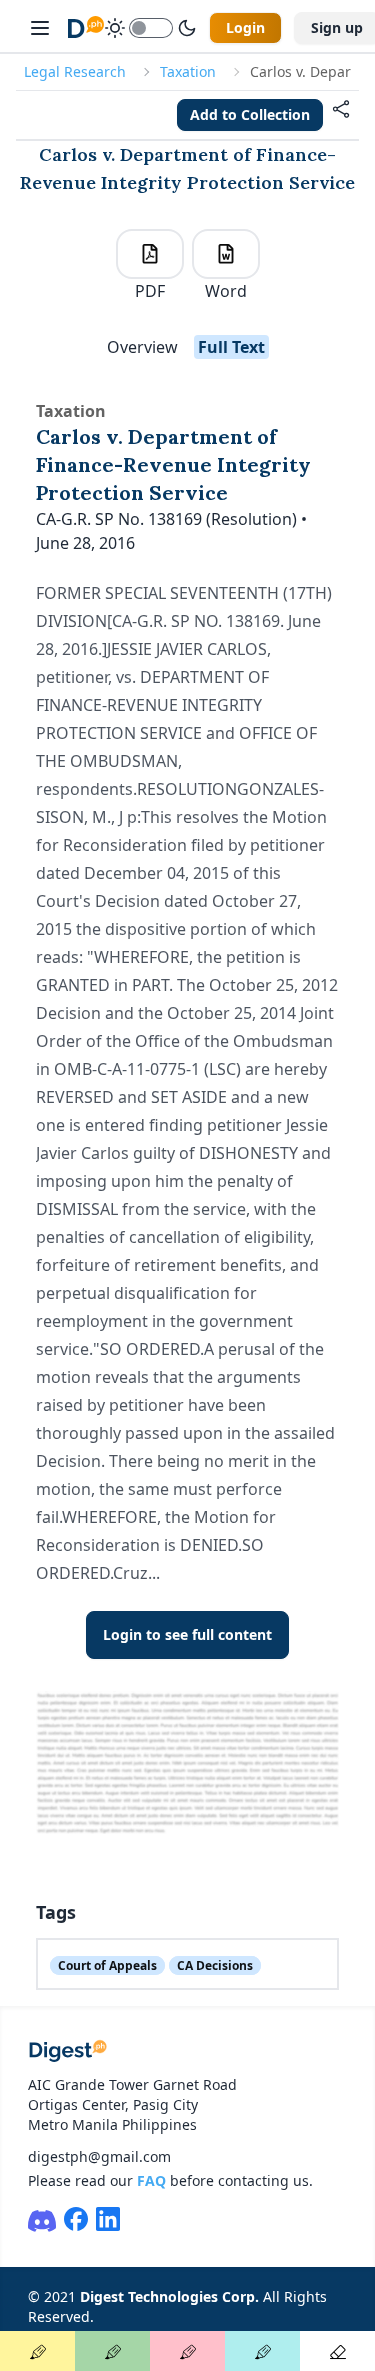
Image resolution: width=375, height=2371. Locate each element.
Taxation (188, 71)
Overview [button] (142, 347)
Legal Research (75, 71)
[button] (341, 115)
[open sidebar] (40, 28)
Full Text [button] (231, 347)
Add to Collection (250, 114)
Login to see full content (187, 1634)
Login (245, 27)
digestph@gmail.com (99, 2156)
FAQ (151, 2180)
